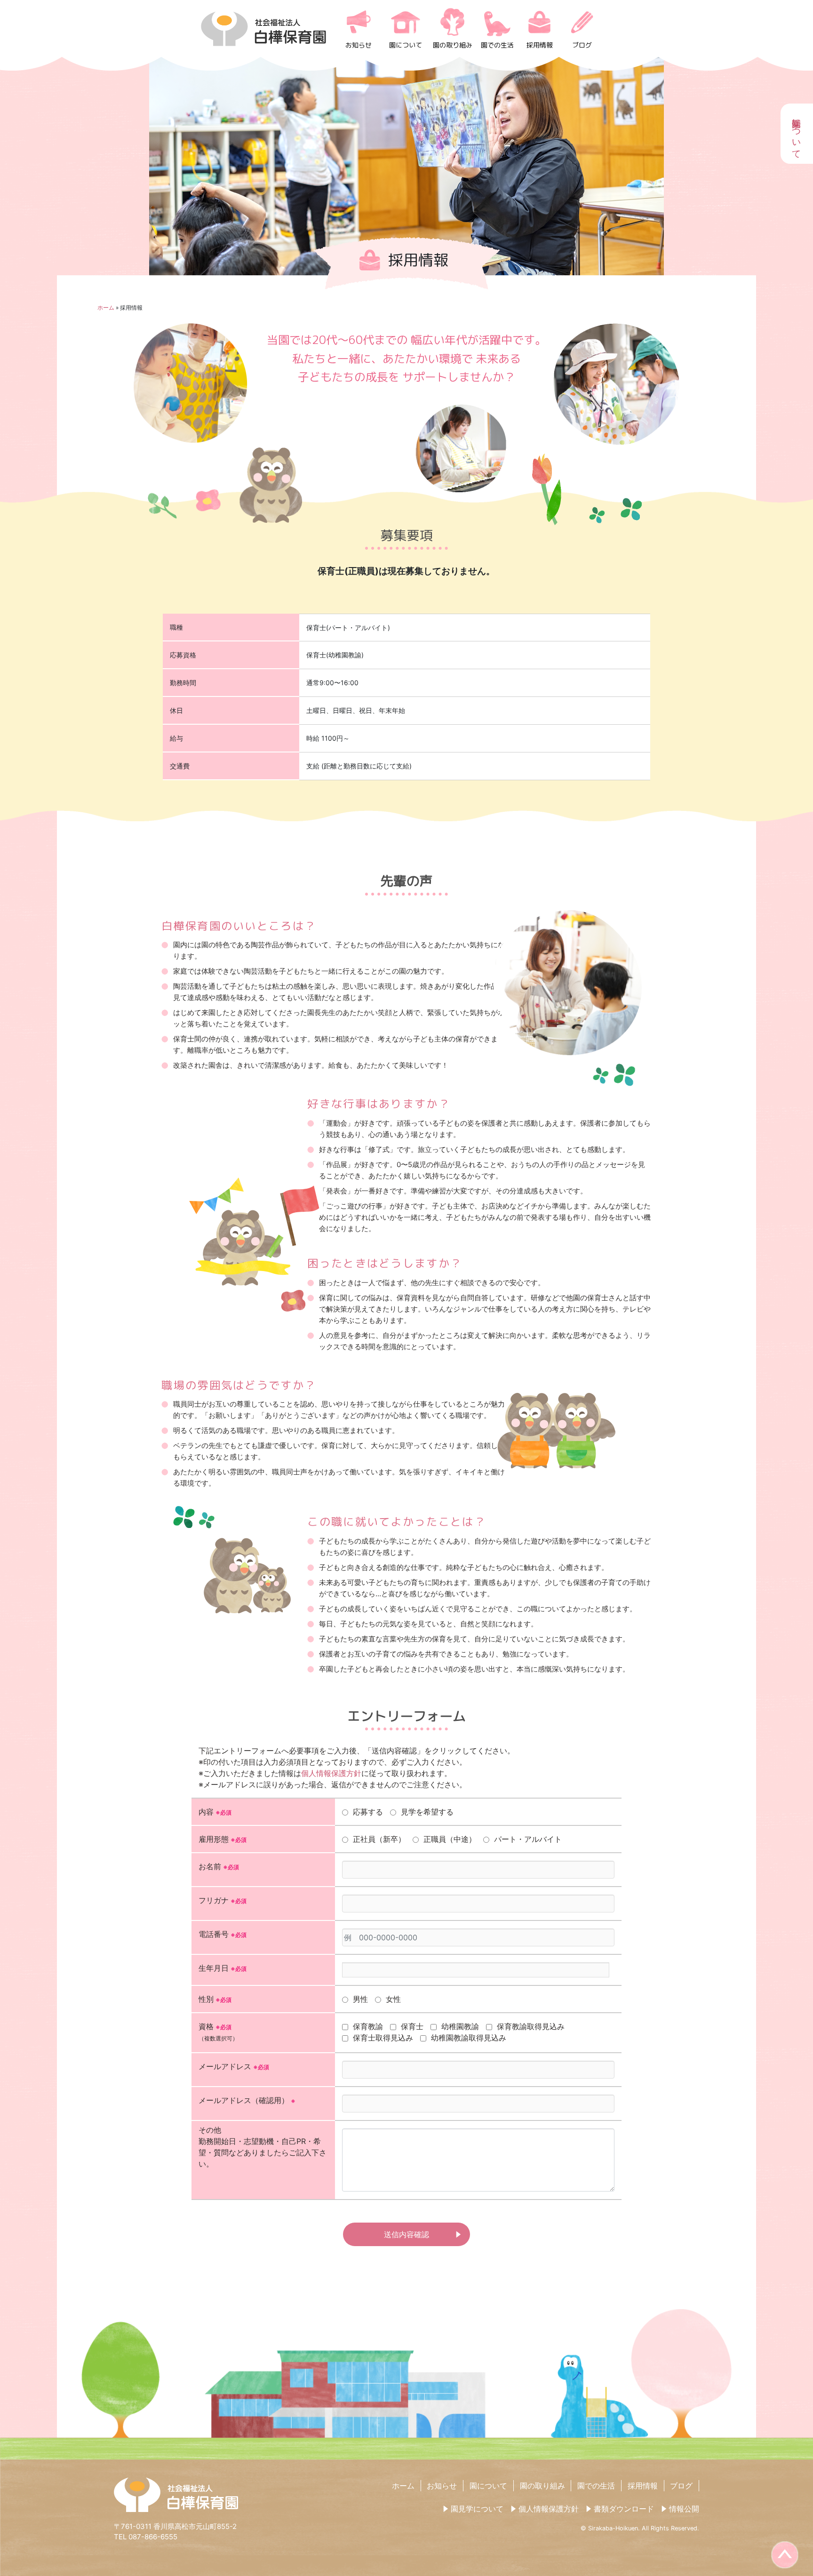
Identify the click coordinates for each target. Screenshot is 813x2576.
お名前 (219, 1866)
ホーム (106, 308)
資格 (218, 2032)
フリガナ (223, 1900)
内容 (215, 1812)
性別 (215, 1999)
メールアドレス (234, 2066)
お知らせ (359, 45)
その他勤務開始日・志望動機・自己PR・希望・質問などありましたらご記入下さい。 (263, 2147)
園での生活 (497, 45)
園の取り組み (453, 45)
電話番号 (223, 1934)
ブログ (582, 45)
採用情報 (540, 45)
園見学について (477, 2509)
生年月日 (223, 1968)
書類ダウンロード (624, 2509)
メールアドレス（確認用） (247, 2100)
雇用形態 (223, 1839)
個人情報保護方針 (331, 1773)
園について (406, 45)
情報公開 (684, 2509)
